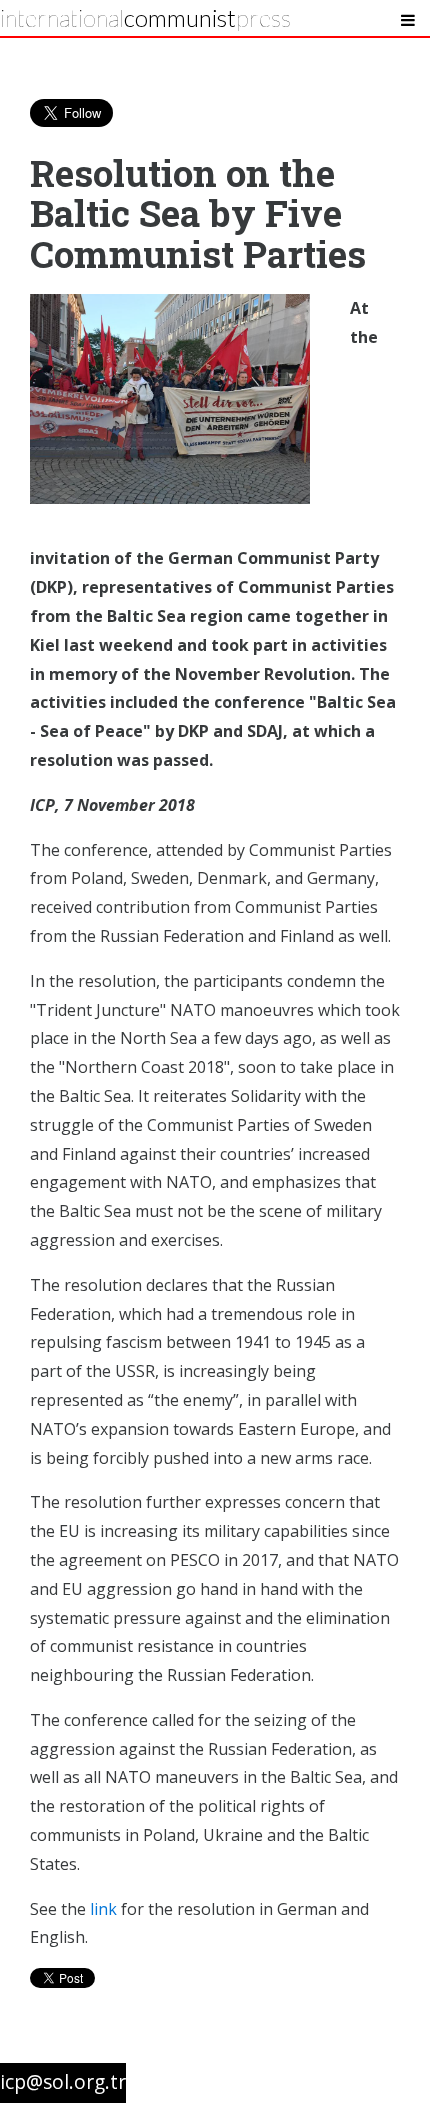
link (103, 1909)
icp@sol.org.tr (63, 2081)
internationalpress (145, 17)
